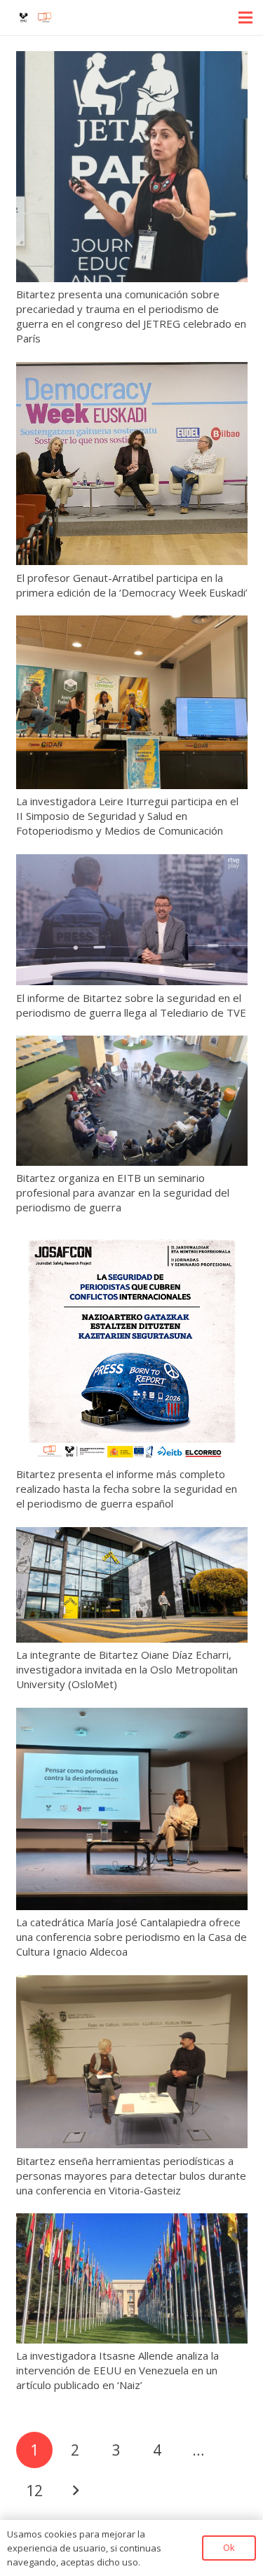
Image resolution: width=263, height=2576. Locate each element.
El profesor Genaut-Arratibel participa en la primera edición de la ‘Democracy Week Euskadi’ (132, 585)
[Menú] (245, 18)
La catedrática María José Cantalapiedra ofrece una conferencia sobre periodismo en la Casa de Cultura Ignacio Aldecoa (131, 1937)
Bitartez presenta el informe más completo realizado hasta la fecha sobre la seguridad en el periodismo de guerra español (127, 1489)
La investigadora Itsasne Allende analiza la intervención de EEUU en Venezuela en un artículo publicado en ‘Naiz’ (117, 2370)
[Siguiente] (75, 2491)
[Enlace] (35, 18)
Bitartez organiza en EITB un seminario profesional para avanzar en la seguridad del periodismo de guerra (123, 1192)
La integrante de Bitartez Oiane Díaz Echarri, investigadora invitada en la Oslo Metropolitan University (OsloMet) (127, 1669)
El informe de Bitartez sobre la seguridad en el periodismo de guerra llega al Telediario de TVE (131, 1005)
